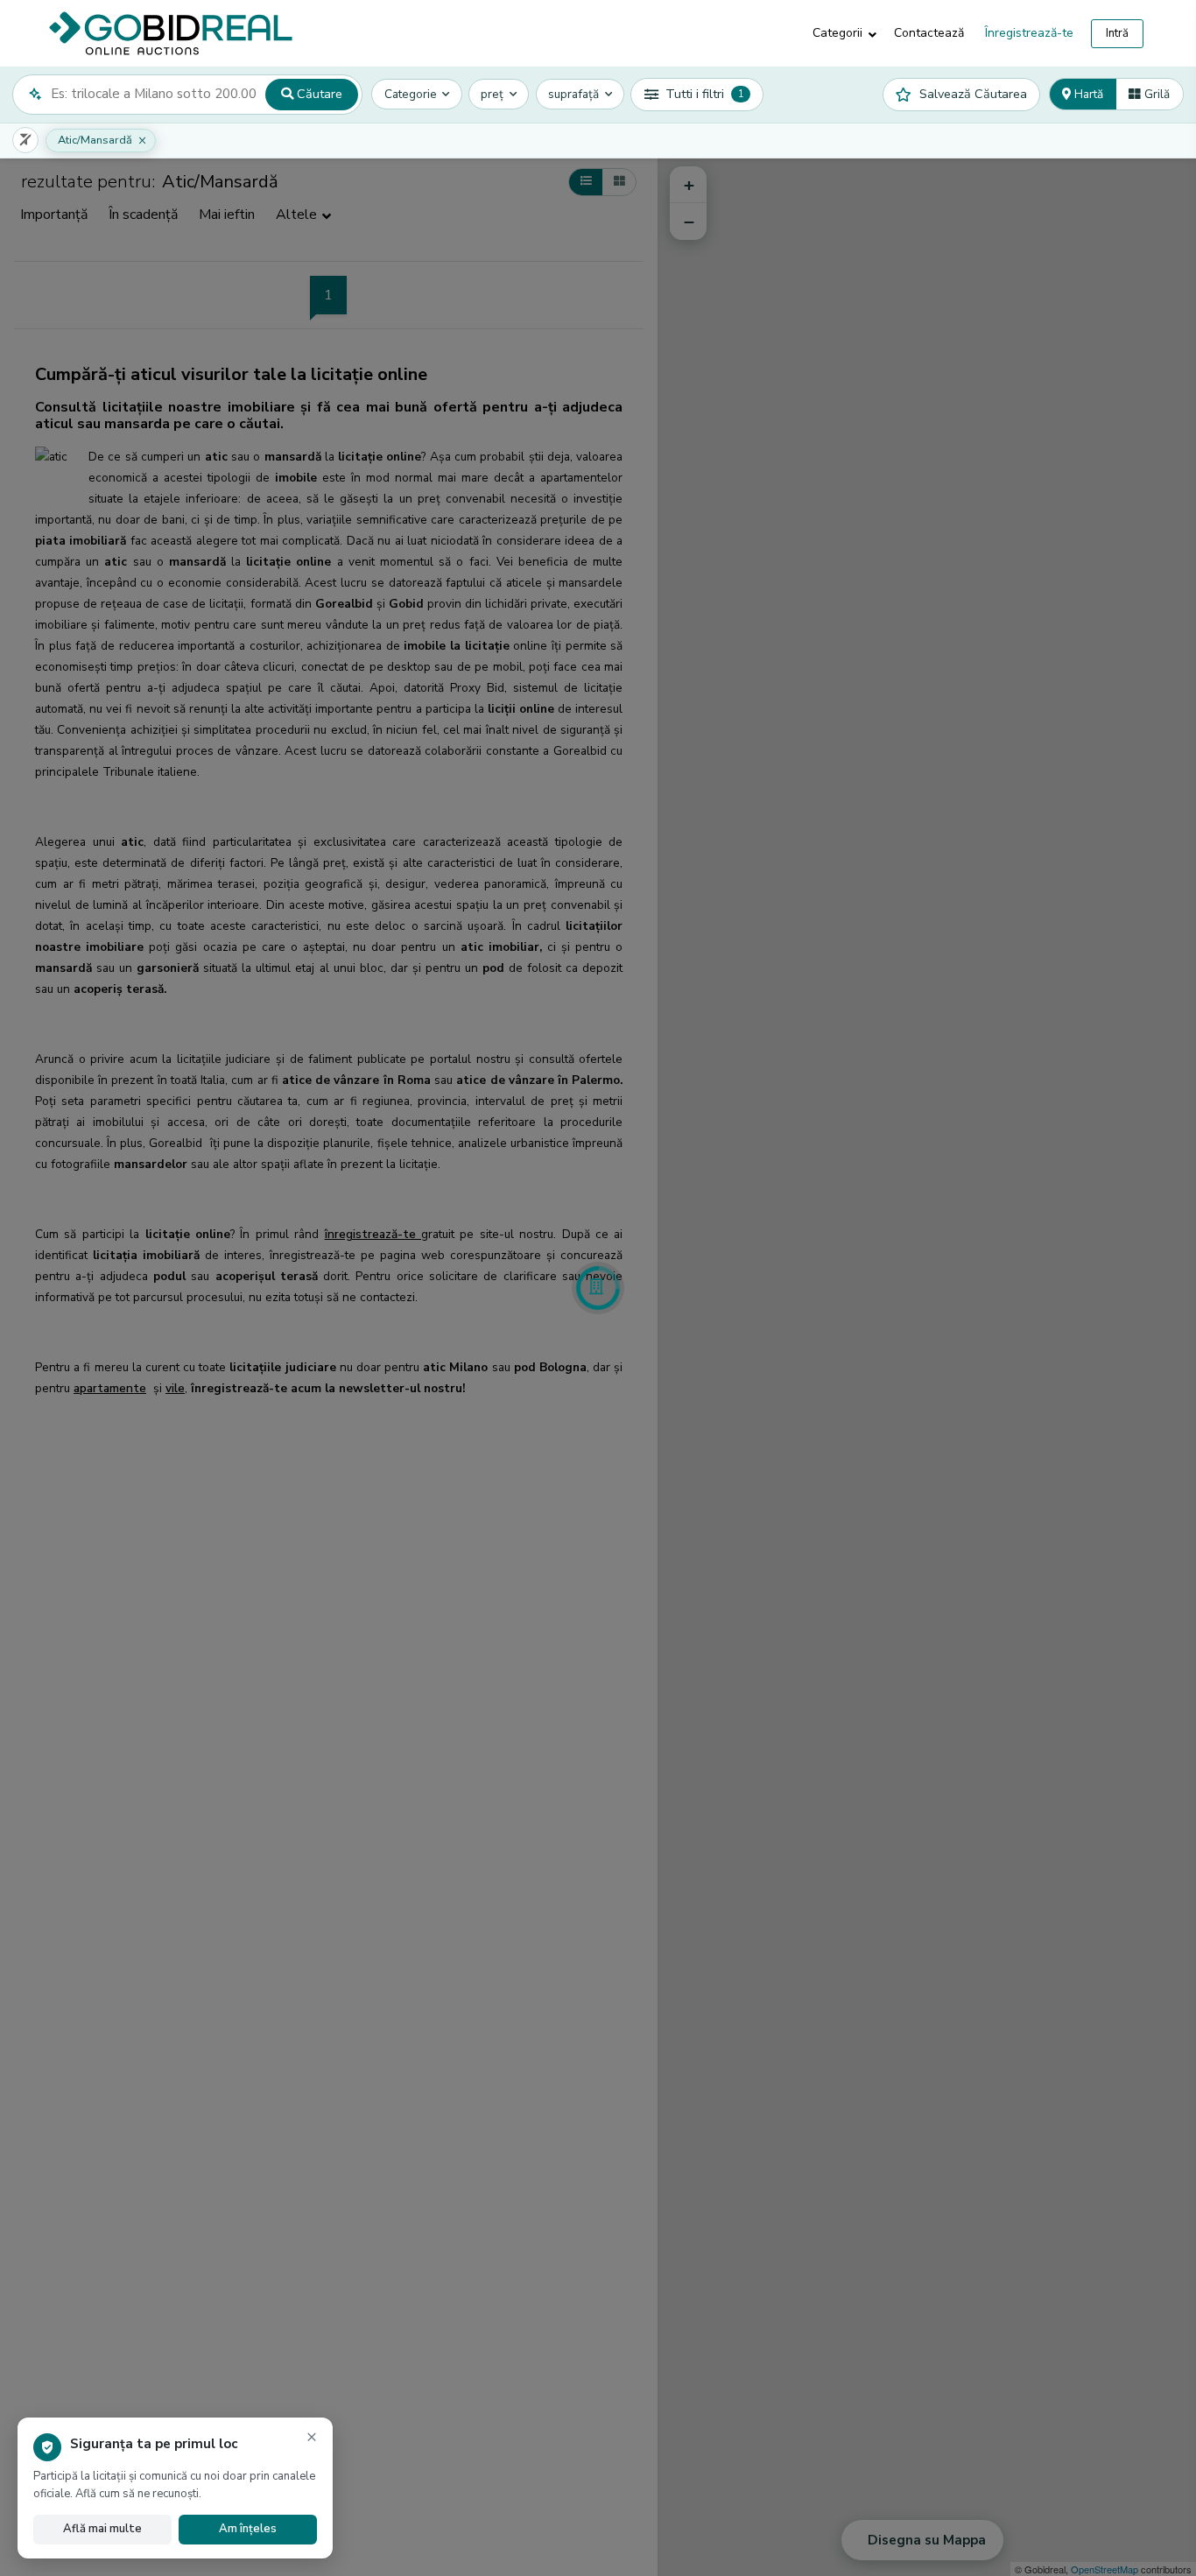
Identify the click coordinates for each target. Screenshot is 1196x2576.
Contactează (929, 33)
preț (492, 94)
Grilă (1155, 94)
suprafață (573, 94)
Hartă (1087, 94)
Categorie (411, 94)
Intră (1117, 33)
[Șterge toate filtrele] (25, 140)
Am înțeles (248, 2529)
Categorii (837, 33)
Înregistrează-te (1029, 33)
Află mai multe (102, 2529)
